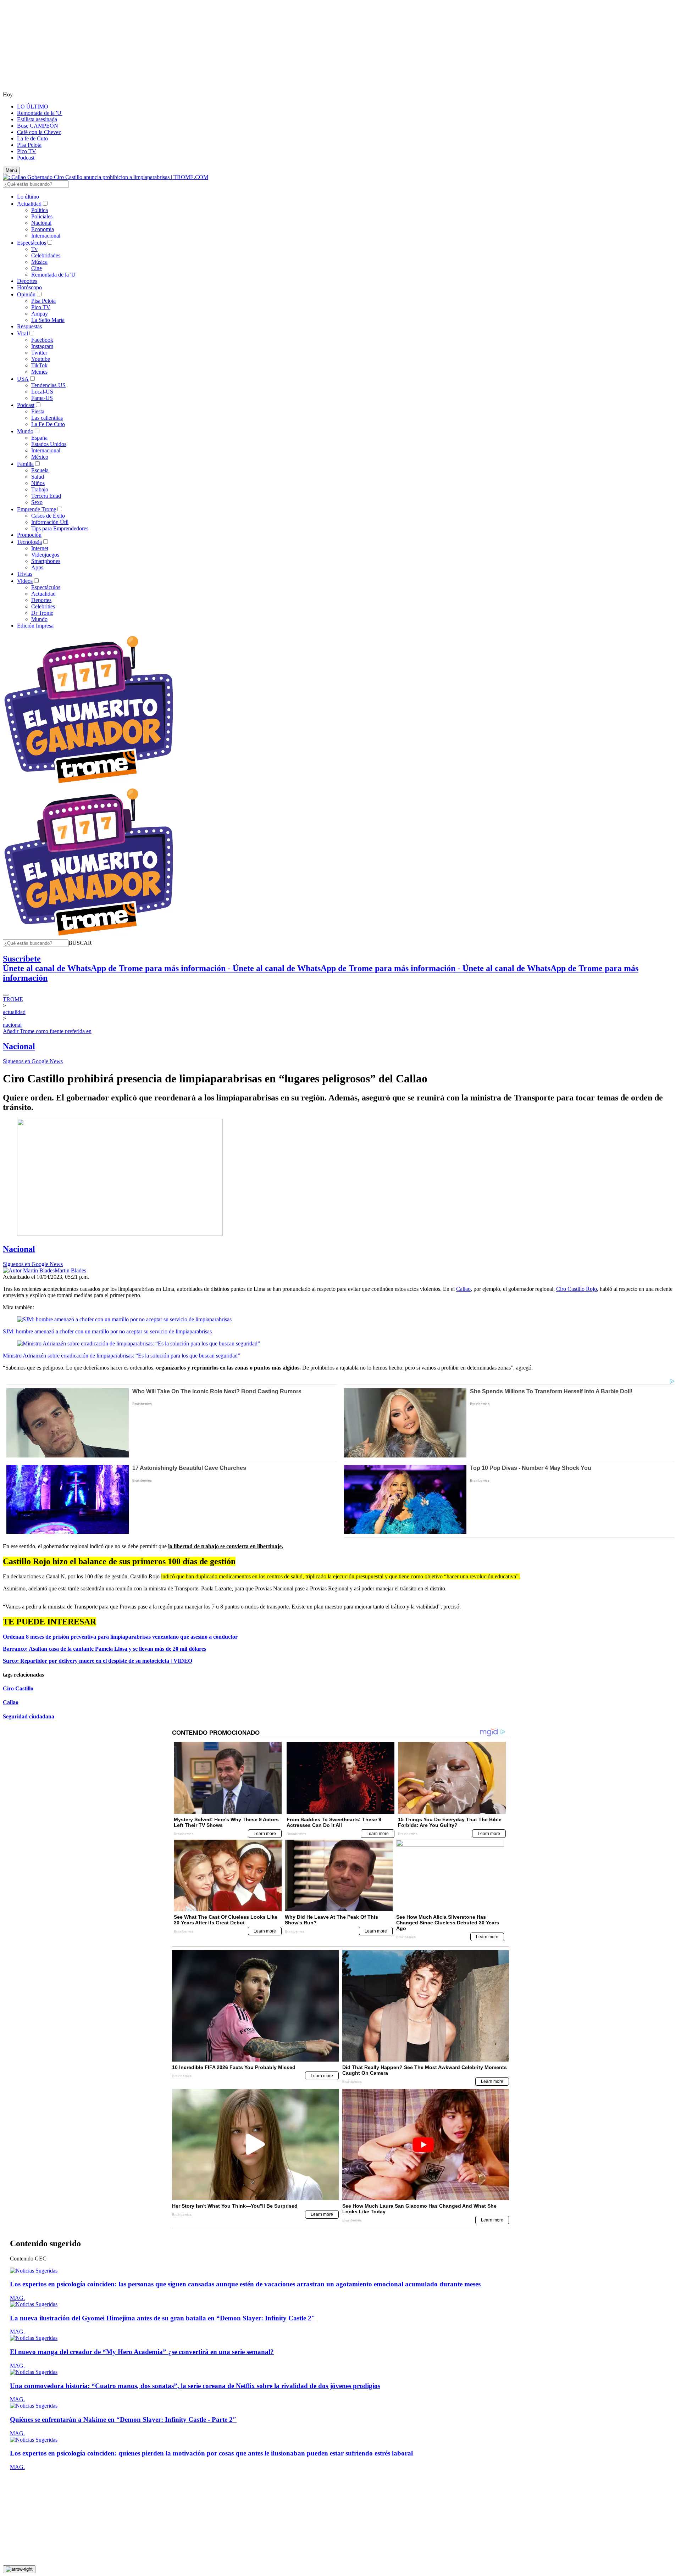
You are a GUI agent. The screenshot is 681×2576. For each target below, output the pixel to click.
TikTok (39, 365)
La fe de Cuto (32, 138)
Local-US (42, 392)
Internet (40, 548)
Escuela (40, 470)
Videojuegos (45, 555)
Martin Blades (70, 1270)
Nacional (41, 223)
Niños (38, 483)
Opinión (26, 294)
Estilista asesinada (37, 119)
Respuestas (29, 326)
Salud (38, 477)
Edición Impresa (35, 626)
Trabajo (40, 489)
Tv (34, 249)
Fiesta (38, 411)
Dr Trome (42, 613)
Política (40, 210)
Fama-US (42, 398)
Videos (25, 581)
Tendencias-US (48, 385)
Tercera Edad (46, 496)
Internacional (46, 236)
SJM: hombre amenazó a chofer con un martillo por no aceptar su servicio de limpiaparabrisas (107, 1331)
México (40, 457)
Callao (463, 1289)
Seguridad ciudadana (29, 1716)
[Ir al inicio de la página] (19, 2569)
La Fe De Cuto (48, 424)
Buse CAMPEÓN (38, 126)
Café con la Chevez (39, 132)
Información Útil (50, 522)
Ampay (40, 314)
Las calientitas (47, 418)
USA (23, 379)
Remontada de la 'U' (40, 113)
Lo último (28, 197)
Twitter (39, 353)
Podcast (26, 158)
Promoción (29, 535)
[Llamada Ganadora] (89, 784)
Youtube (41, 359)
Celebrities (43, 606)
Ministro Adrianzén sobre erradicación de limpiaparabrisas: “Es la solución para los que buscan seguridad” (121, 1356)
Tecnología (29, 542)
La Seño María (48, 320)
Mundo (25, 431)
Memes (39, 372)
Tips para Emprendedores (60, 528)
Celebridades (46, 255)
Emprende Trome (37, 509)
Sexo (37, 502)
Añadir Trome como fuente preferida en (47, 1031)
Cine (37, 268)
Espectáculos (32, 243)
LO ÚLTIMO (33, 107)
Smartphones (46, 561)
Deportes (27, 281)
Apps (37, 567)
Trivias (25, 574)
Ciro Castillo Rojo (577, 1289)
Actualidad (29, 204)
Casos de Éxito (48, 516)
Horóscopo (29, 287)
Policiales (42, 216)
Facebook (42, 340)
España (39, 438)
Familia (25, 464)
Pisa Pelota (29, 145)
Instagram (42, 346)
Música (39, 262)
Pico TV (27, 151)
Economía (43, 229)
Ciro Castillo (18, 1688)
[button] (80, 943)
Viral (23, 333)
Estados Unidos (49, 444)
